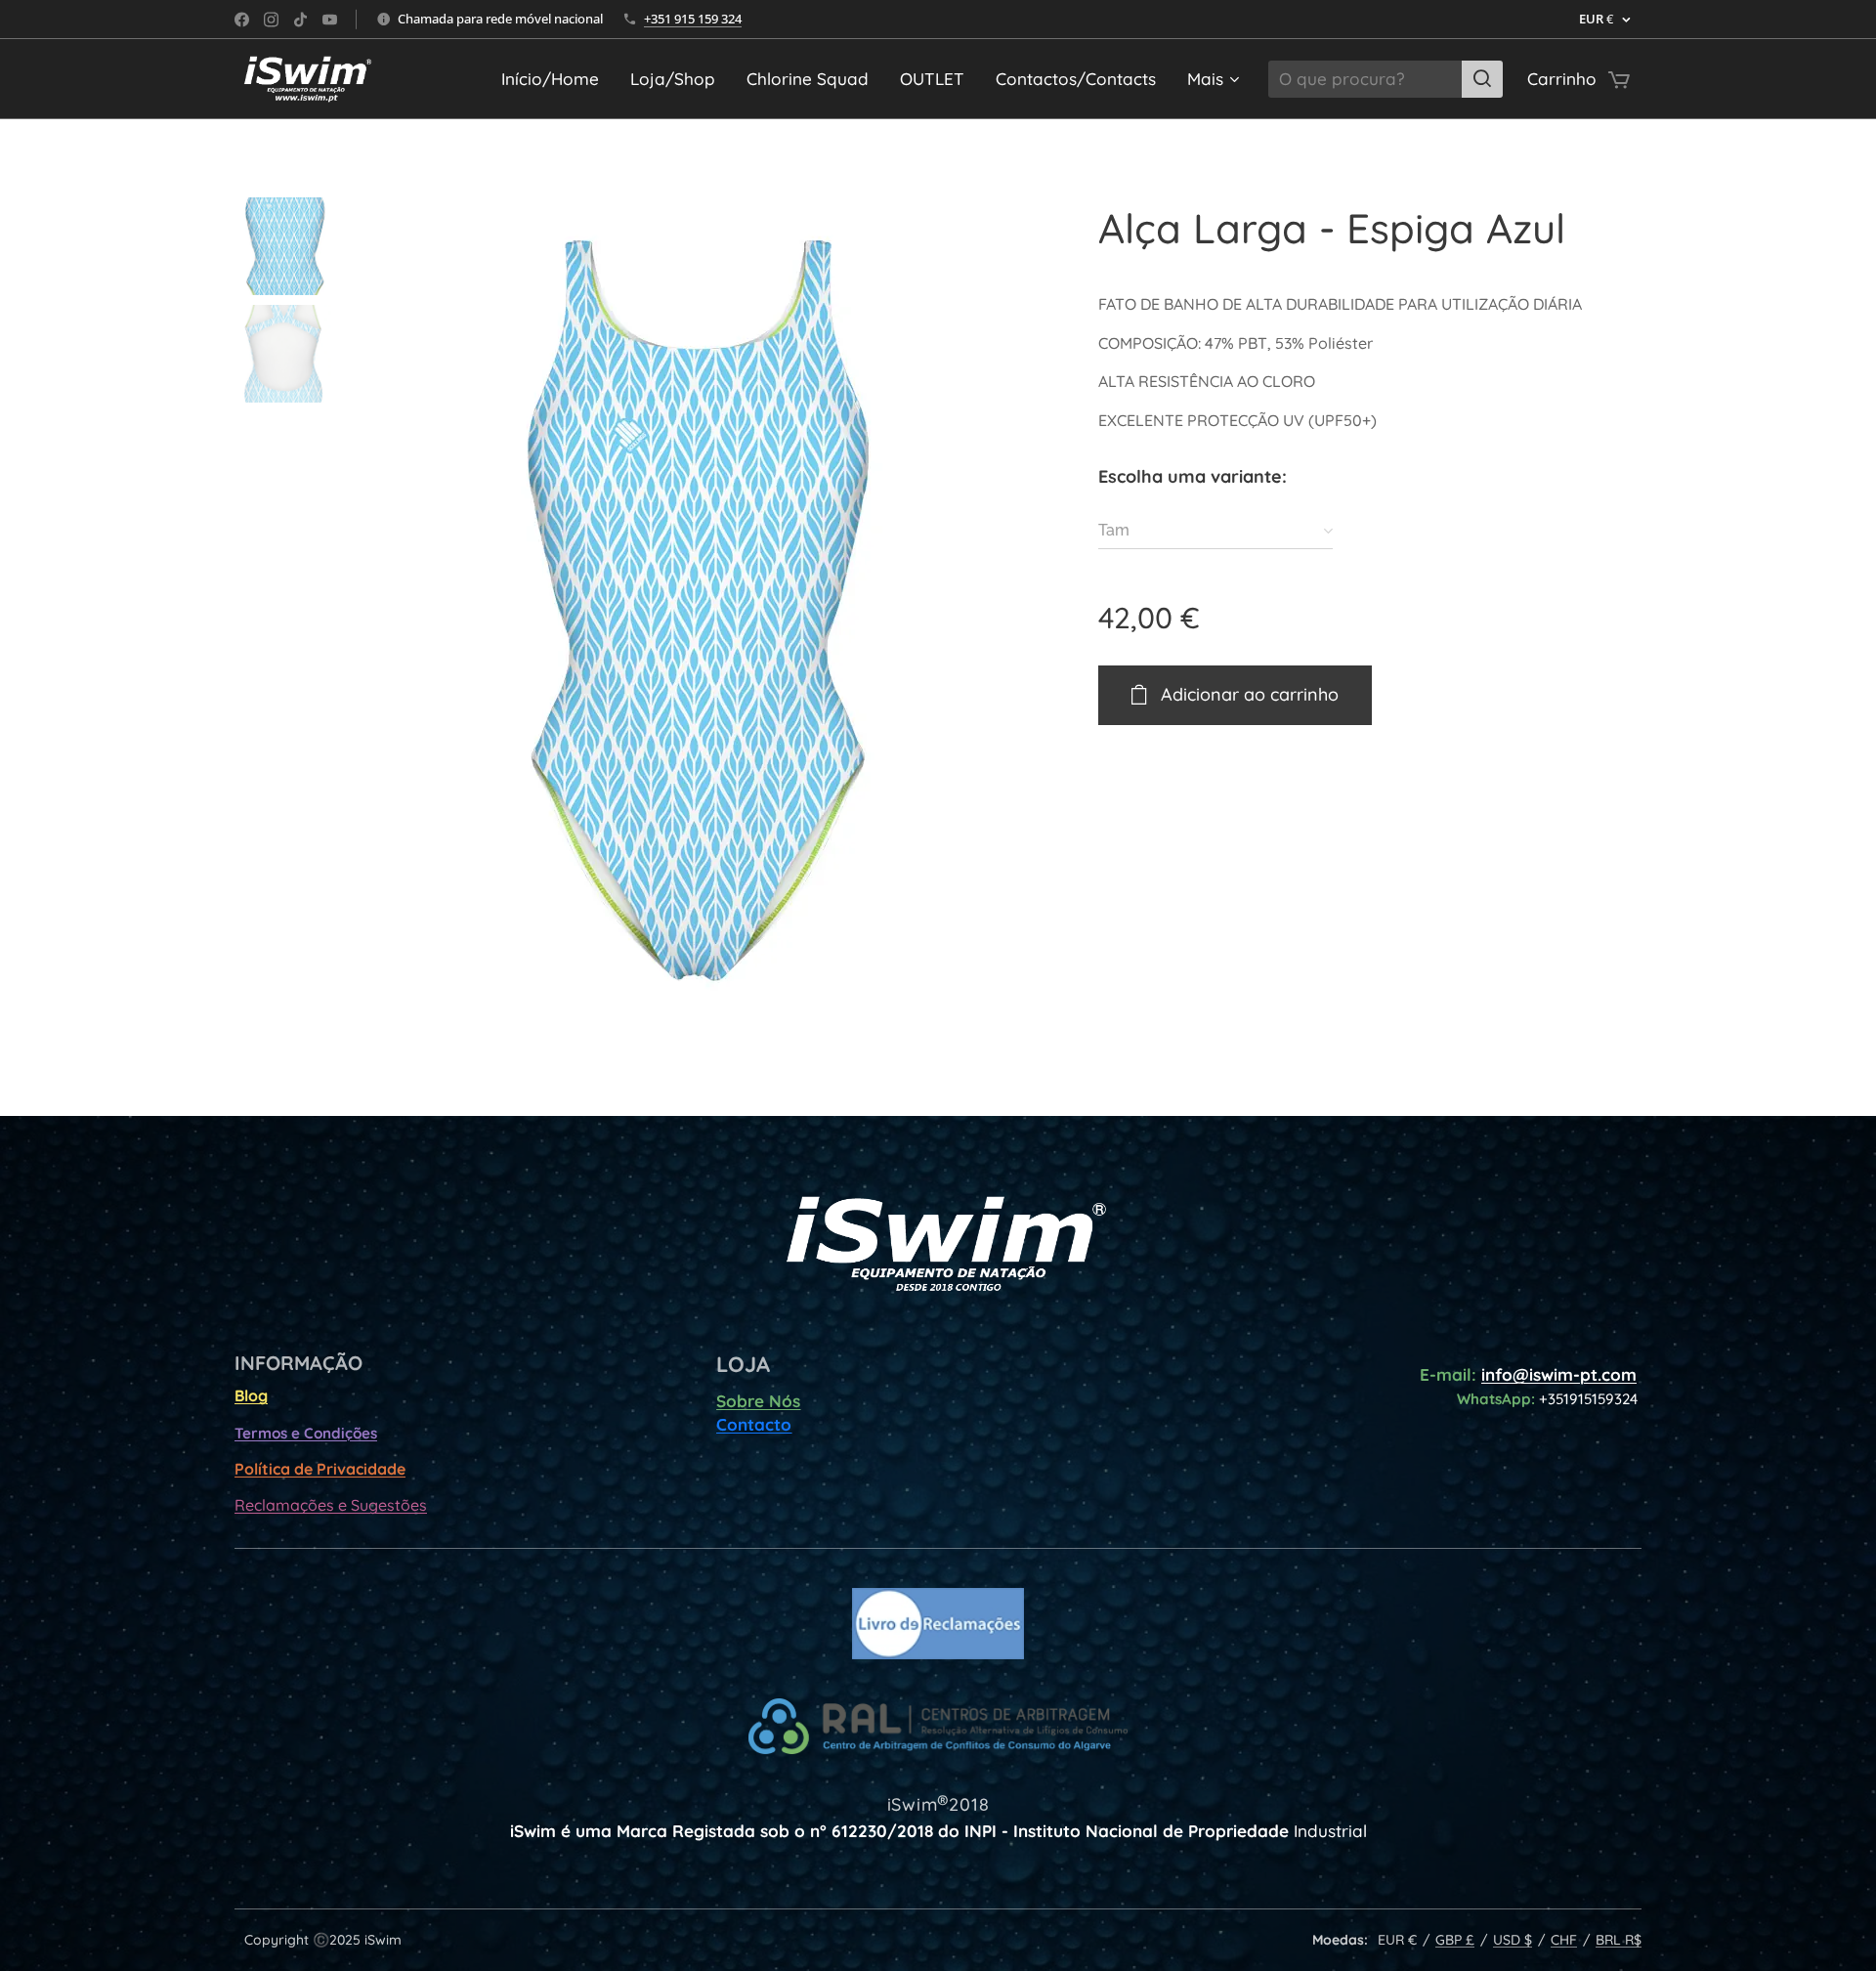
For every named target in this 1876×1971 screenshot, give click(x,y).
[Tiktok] (300, 20)
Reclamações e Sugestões (331, 1505)
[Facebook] (242, 20)
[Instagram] (271, 20)
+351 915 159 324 (693, 19)
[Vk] (330, 20)
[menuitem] (555, 79)
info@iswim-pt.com (1559, 1374)
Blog (251, 1395)
